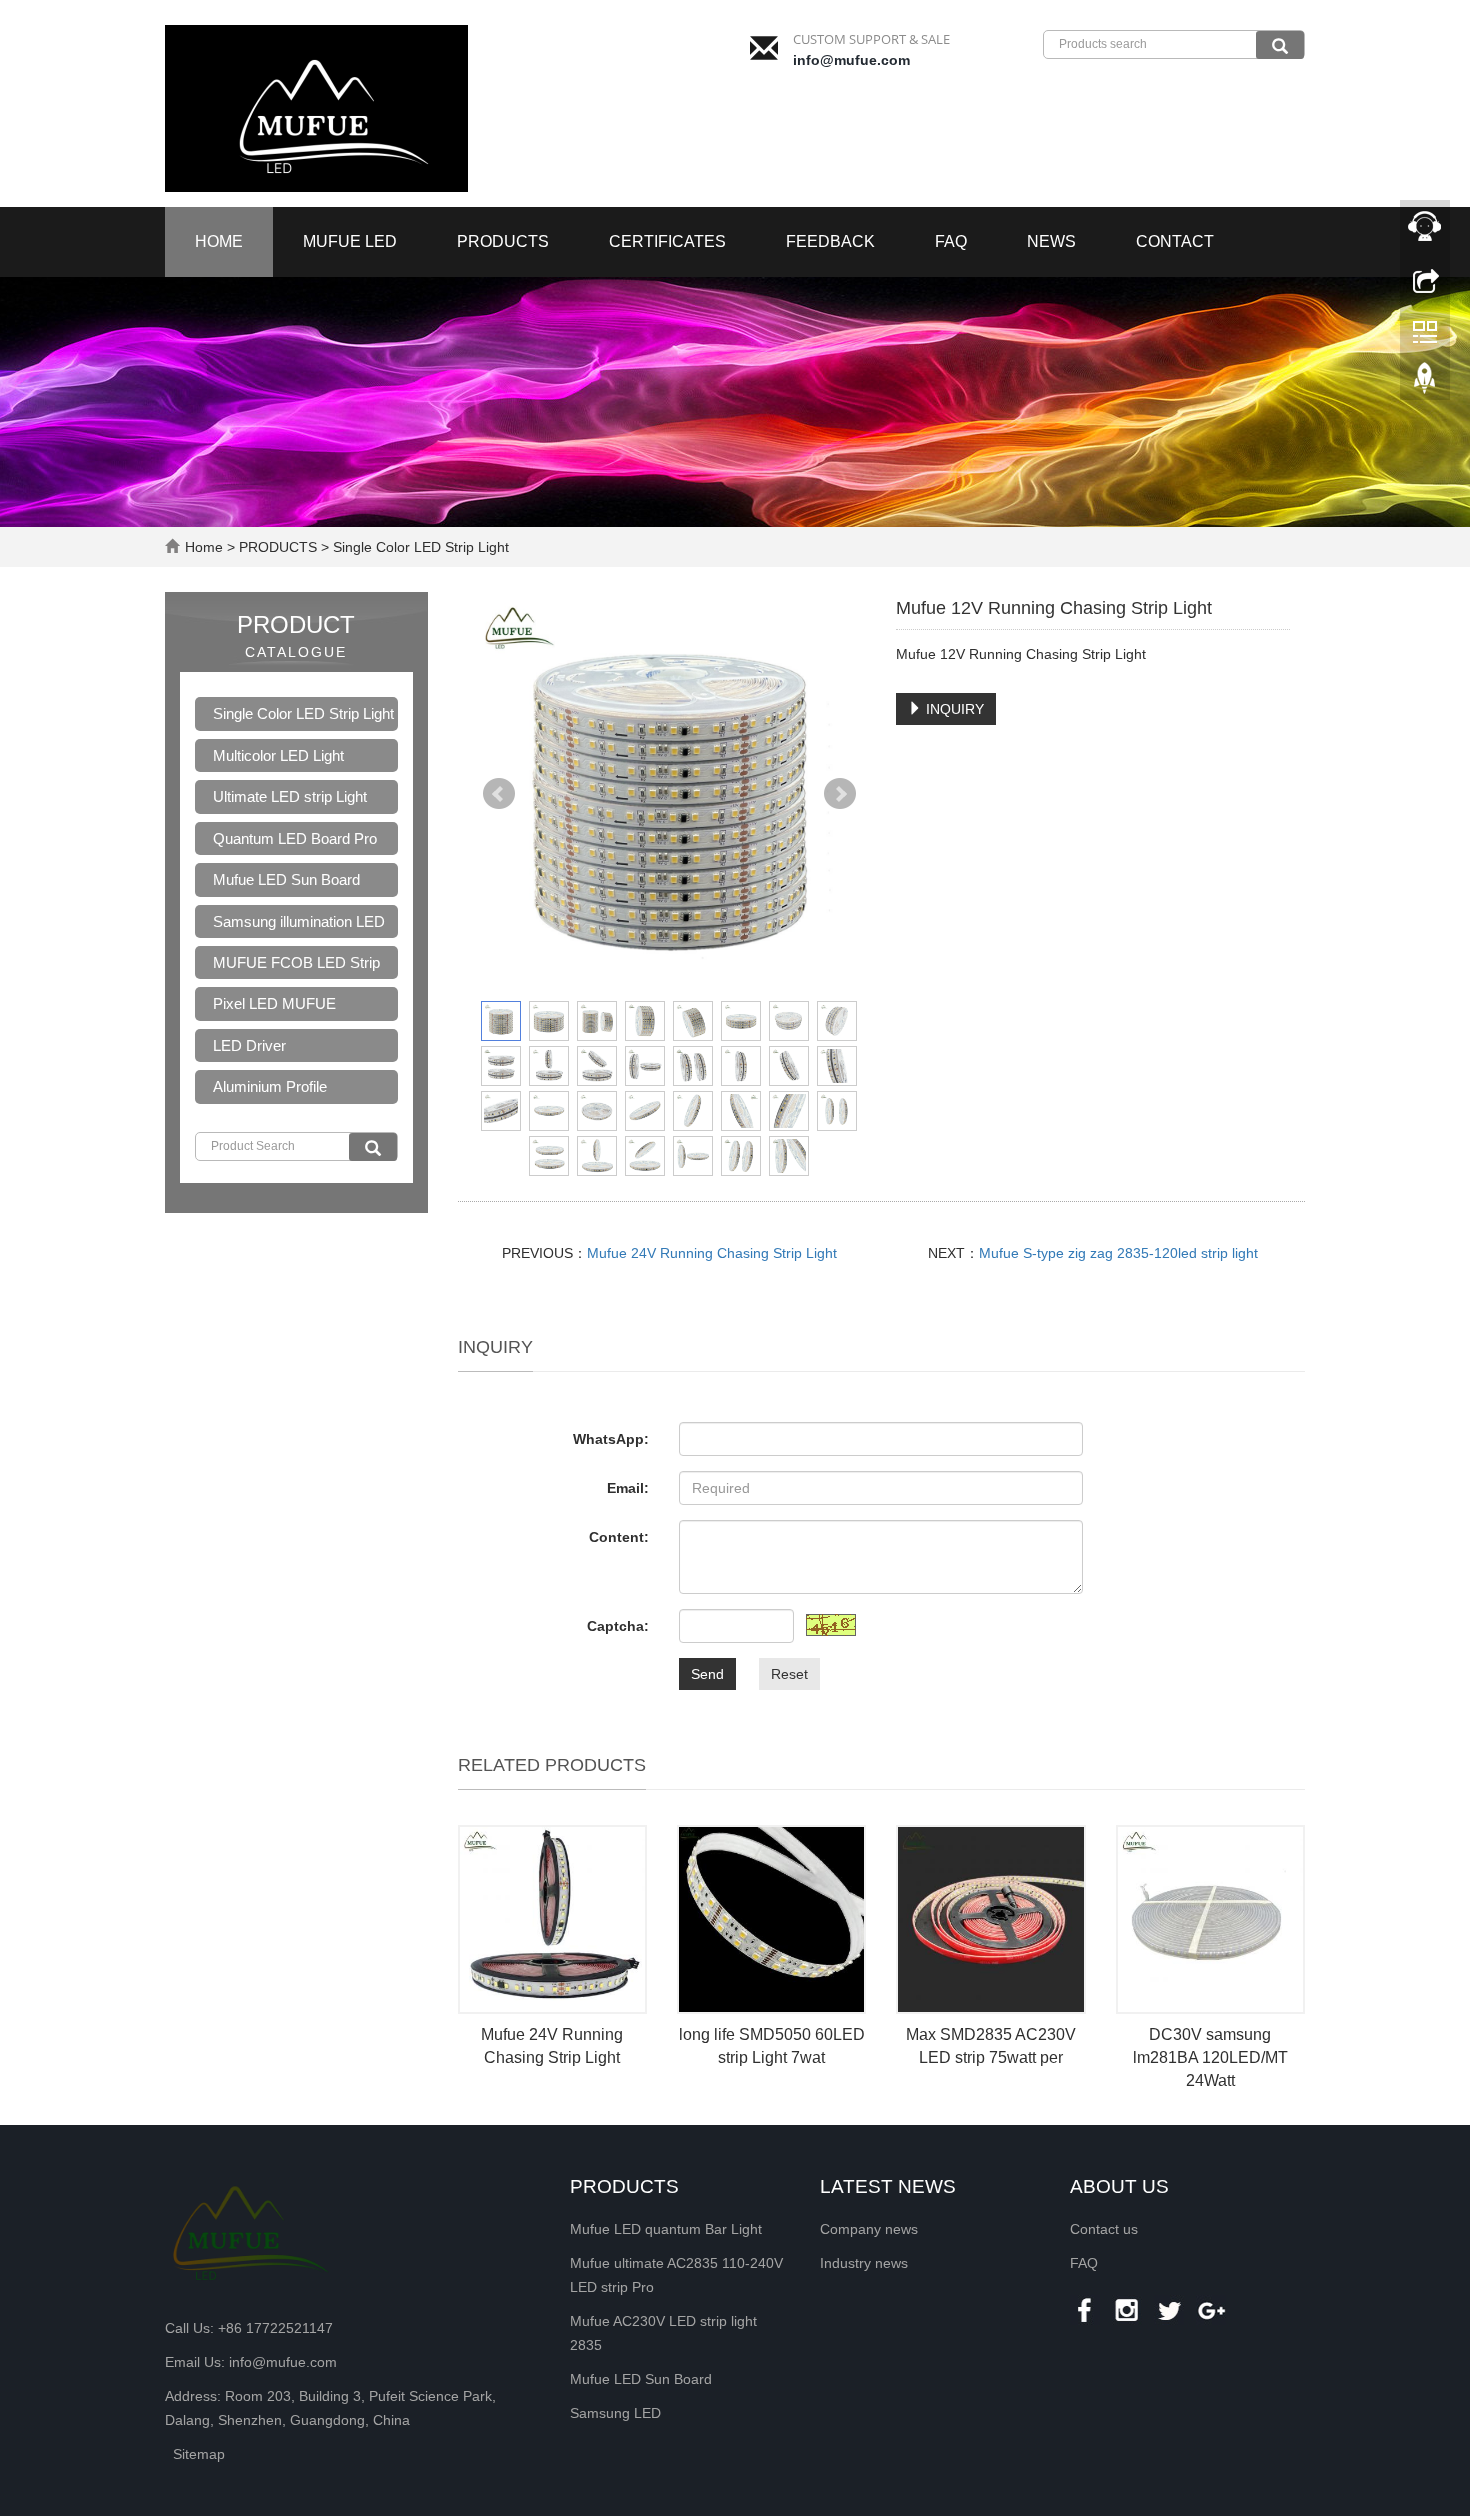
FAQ (951, 241)
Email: (628, 1488)
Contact (1175, 241)
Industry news (864, 2263)
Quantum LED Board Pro (295, 838)
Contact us (1104, 2229)
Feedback (830, 241)
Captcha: (618, 1626)
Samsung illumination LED (299, 921)
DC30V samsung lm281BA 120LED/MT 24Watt (1210, 2057)
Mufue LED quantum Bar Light (666, 2229)
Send (707, 1674)
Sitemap (199, 2454)
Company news (869, 2229)
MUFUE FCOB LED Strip (296, 962)
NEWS (1051, 241)
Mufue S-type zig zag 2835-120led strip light (1118, 1253)
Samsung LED (615, 2413)
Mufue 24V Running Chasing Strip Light (712, 1253)
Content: (619, 1537)
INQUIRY (953, 709)
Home (219, 241)
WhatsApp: (611, 1439)
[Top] (1425, 383)
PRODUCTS (503, 241)
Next (840, 794)
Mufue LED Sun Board (286, 879)
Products (624, 2186)
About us (1119, 2186)
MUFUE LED (350, 241)
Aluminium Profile (270, 1086)
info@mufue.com (851, 60)
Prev (499, 794)
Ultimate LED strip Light (290, 796)
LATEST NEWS (888, 2186)
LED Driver (249, 1045)
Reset (789, 1674)
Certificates (667, 241)
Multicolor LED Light (278, 755)
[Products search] (1280, 45)
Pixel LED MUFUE (274, 1003)
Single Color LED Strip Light (419, 547)
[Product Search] (373, 1147)
